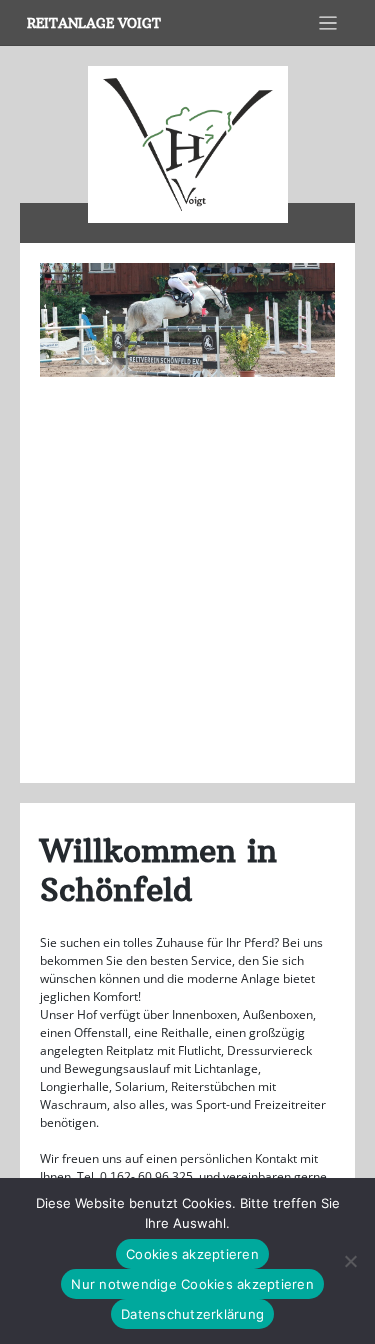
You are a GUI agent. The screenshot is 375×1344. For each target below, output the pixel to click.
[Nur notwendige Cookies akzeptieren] (350, 1261)
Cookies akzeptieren (192, 1254)
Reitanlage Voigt (94, 23)
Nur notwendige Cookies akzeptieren (192, 1284)
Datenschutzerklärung (192, 1314)
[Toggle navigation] (328, 23)
